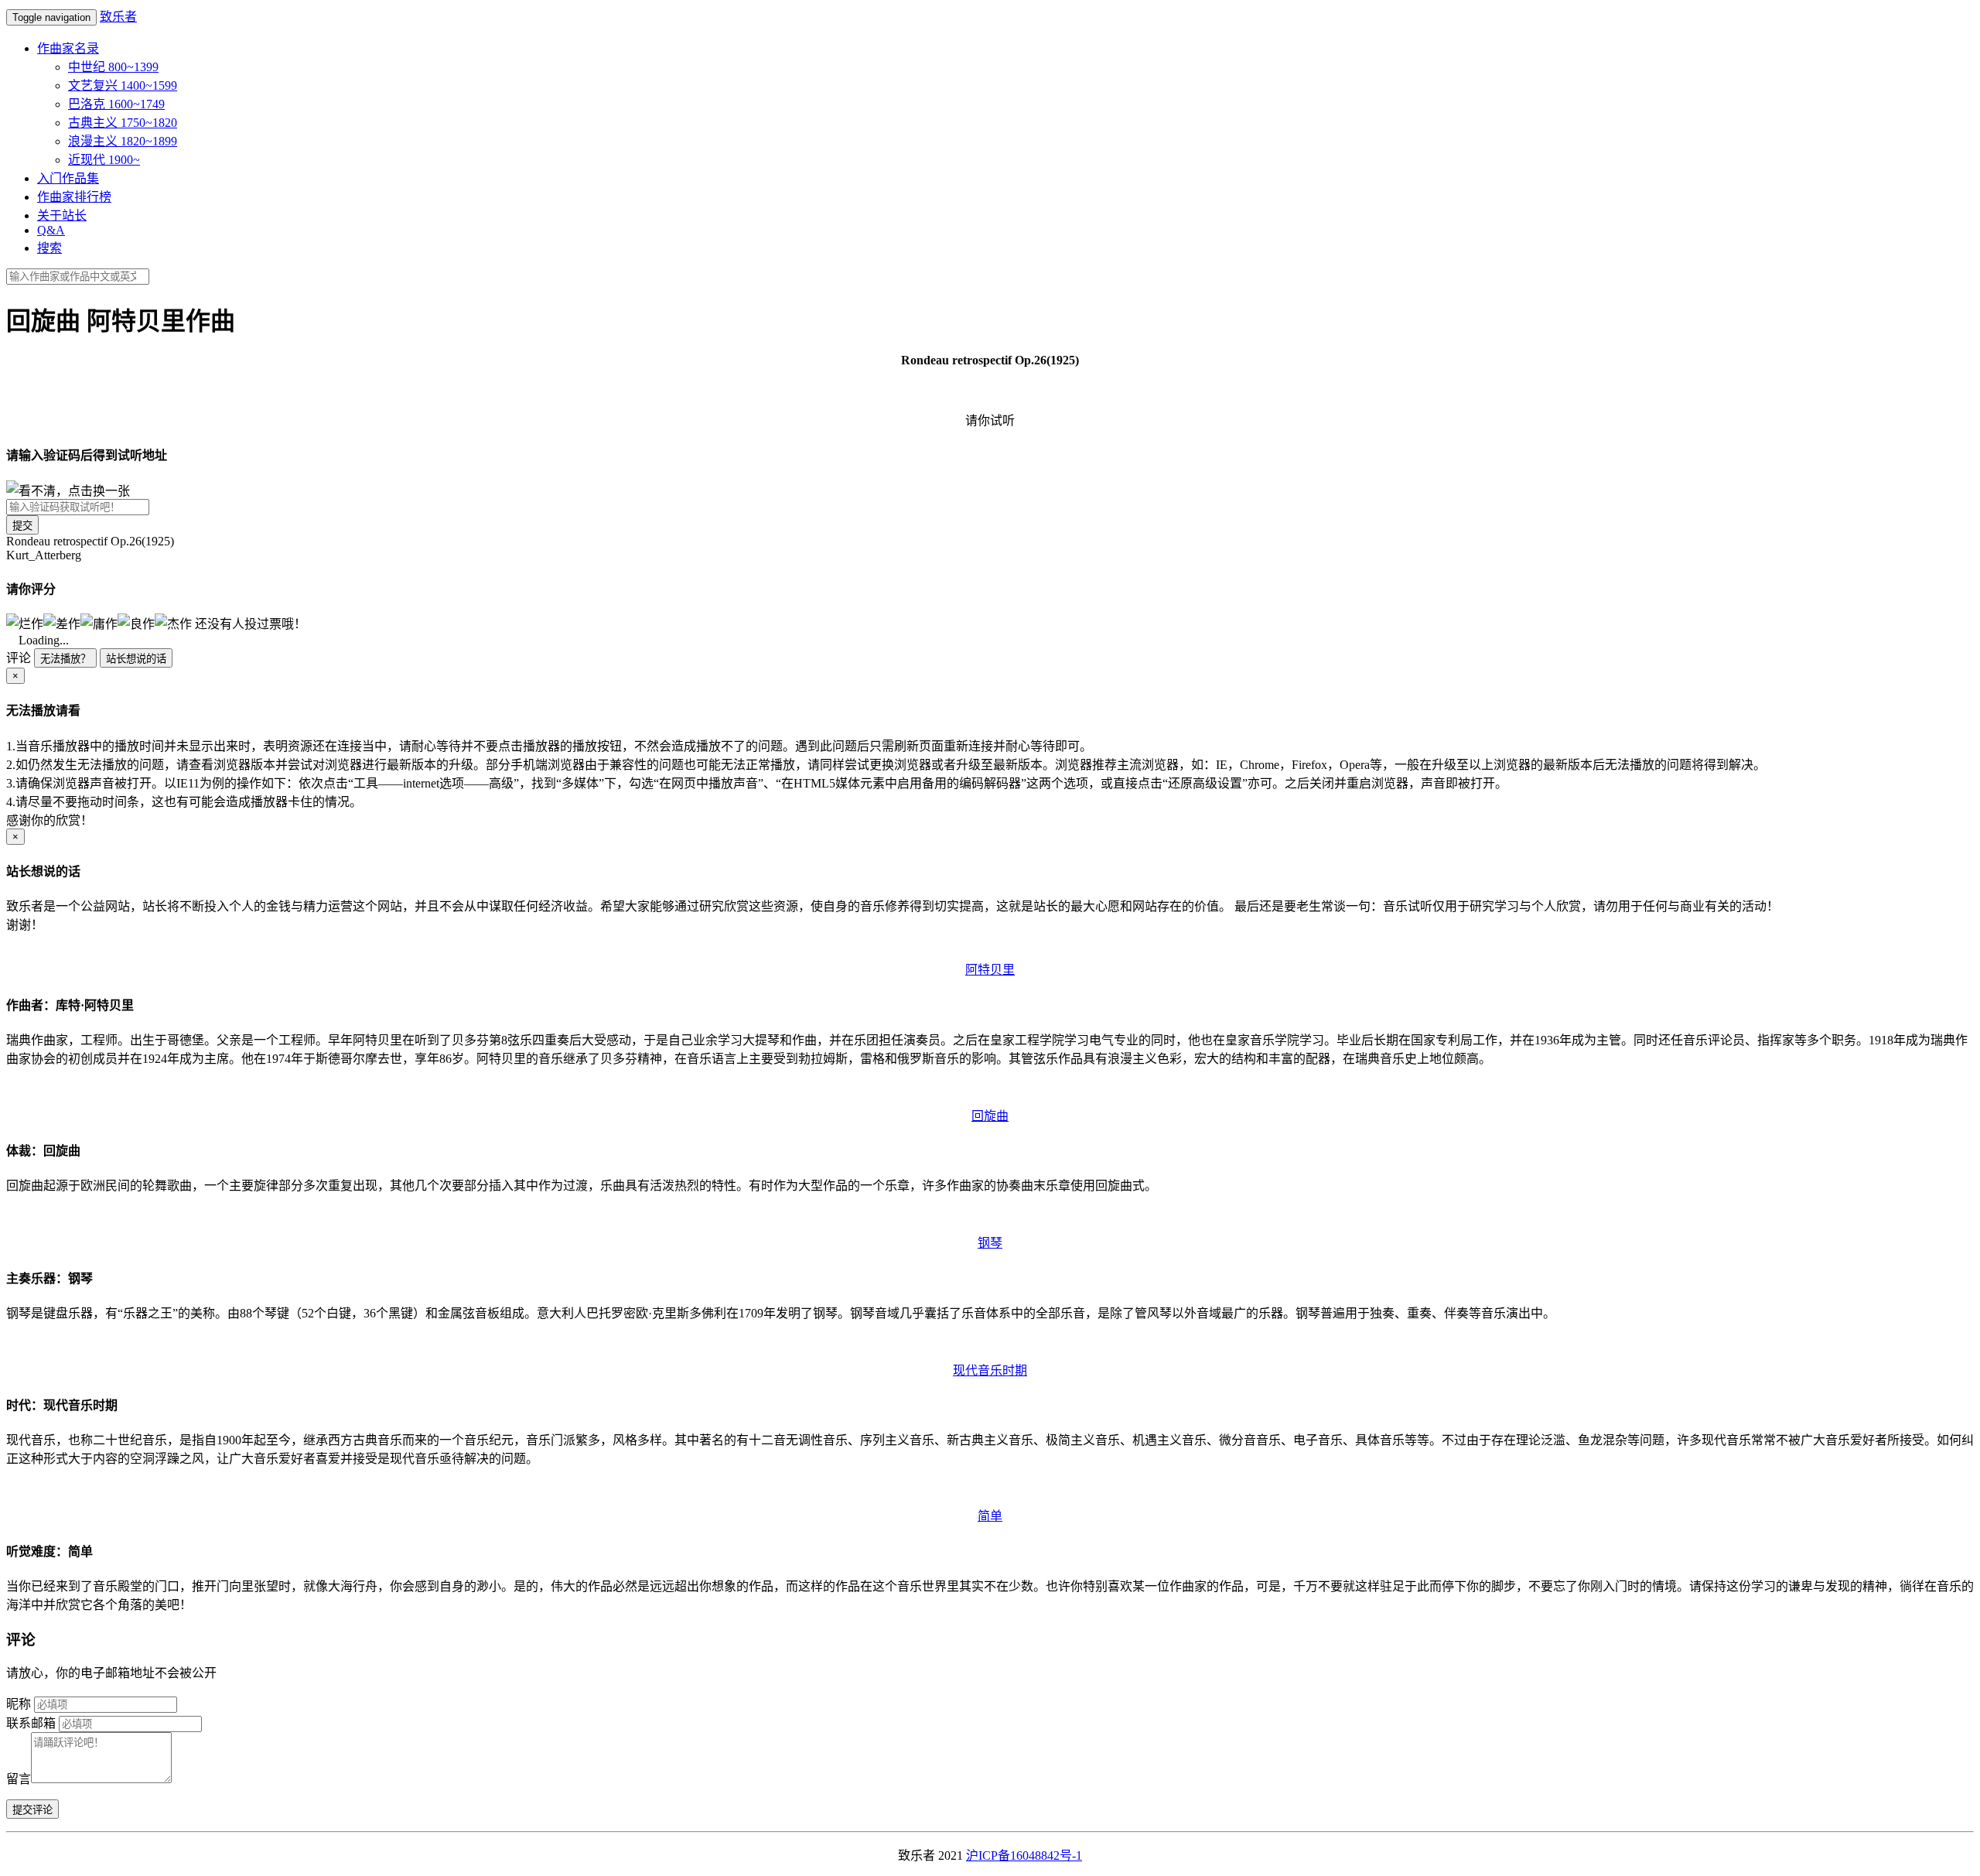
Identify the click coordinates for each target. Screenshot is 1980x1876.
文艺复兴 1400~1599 (123, 85)
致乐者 (118, 17)
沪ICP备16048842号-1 (1024, 1855)
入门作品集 (68, 178)
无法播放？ (65, 659)
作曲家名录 (68, 48)
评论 (19, 658)
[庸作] (99, 623)
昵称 (19, 1704)
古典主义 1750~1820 (123, 123)
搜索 (49, 248)
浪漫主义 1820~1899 (123, 141)
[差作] (62, 623)
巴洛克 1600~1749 (116, 104)
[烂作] (25, 623)
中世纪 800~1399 (113, 67)
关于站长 (62, 215)
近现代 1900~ (104, 160)
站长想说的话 (136, 659)
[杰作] (173, 623)
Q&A (51, 230)
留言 (19, 1779)
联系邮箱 (31, 1723)
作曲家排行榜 (74, 197)
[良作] (136, 623)
